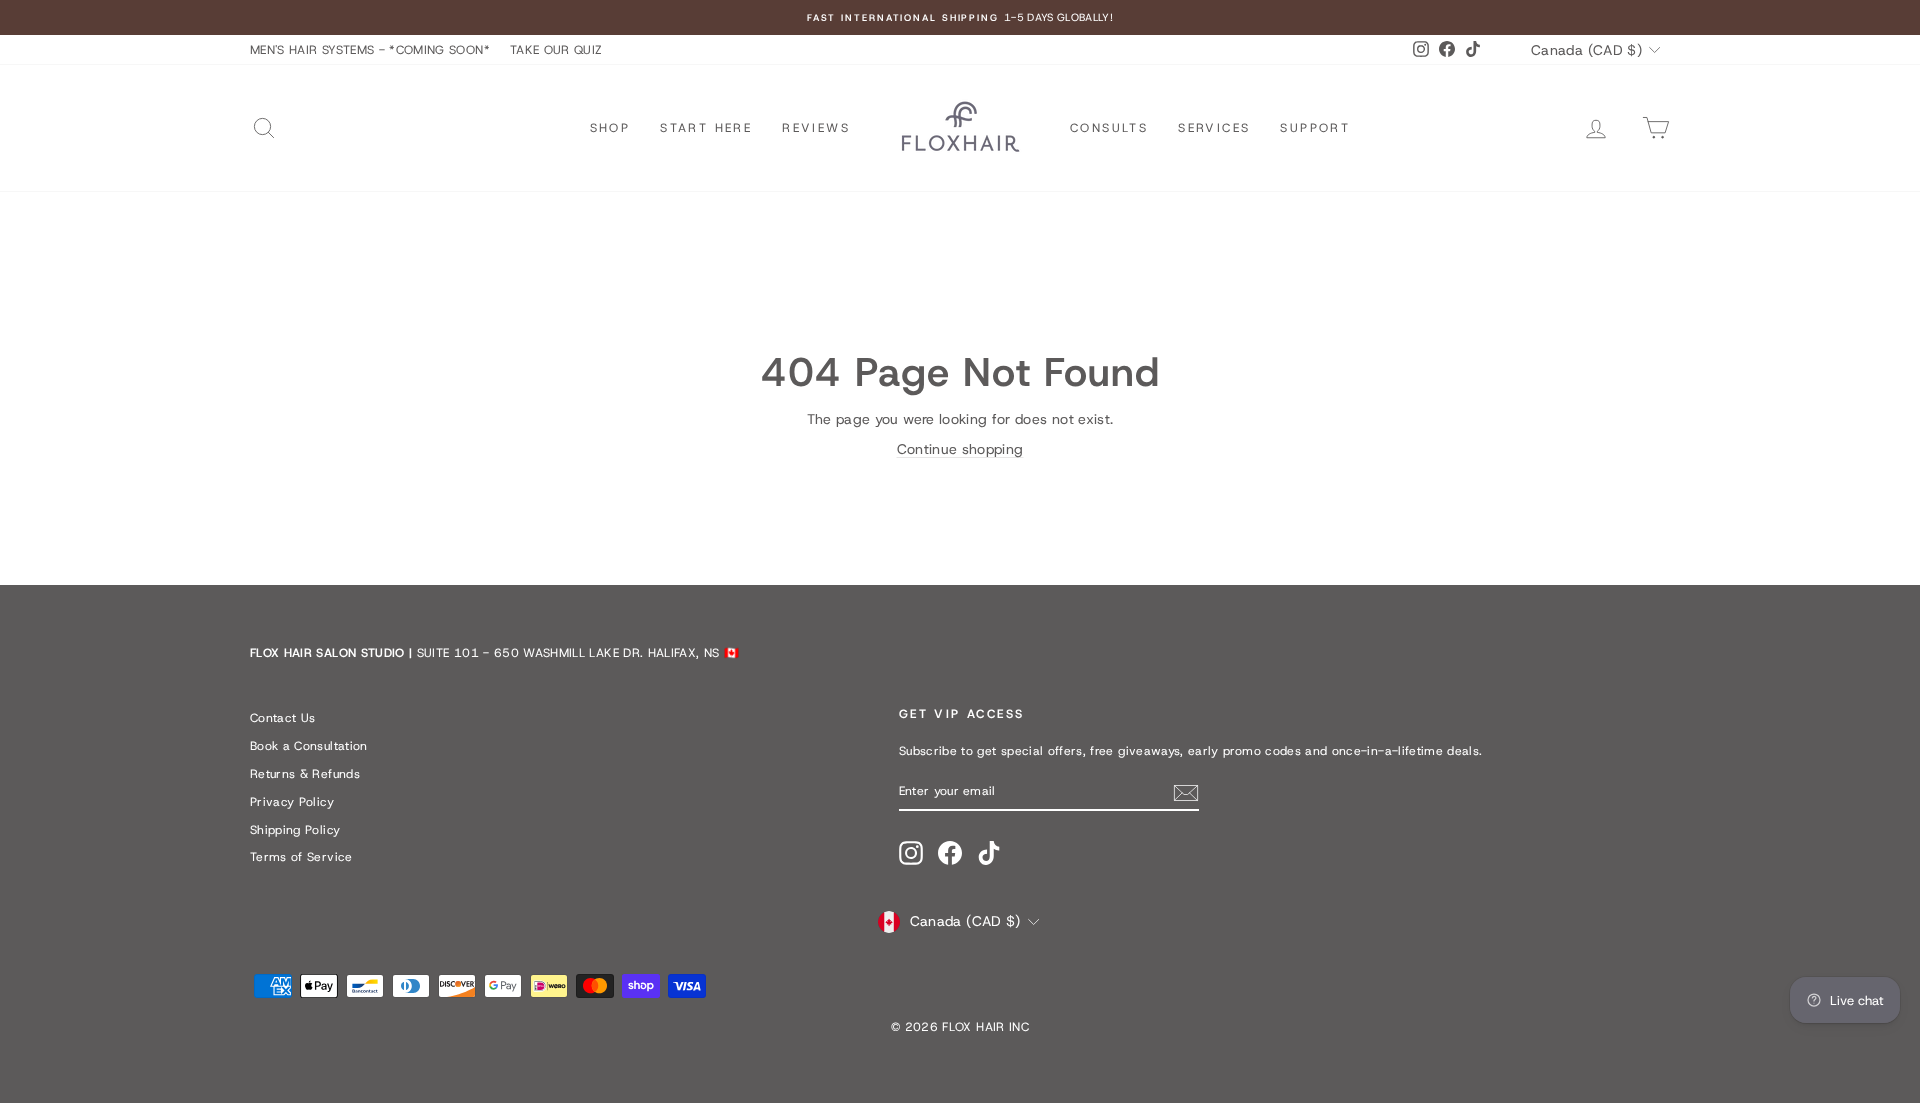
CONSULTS (1109, 128)
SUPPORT (1315, 128)
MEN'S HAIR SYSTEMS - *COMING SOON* (370, 50)
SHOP (610, 128)
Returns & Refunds (305, 774)
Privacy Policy (292, 802)
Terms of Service (301, 857)
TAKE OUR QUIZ (556, 50)
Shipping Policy (295, 830)
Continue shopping (960, 449)
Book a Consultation (309, 746)
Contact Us (283, 718)
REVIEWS (816, 128)
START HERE (706, 128)
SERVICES (1214, 128)
